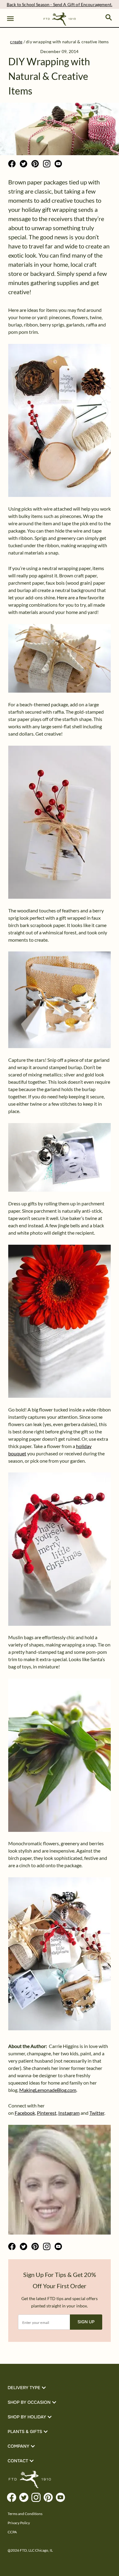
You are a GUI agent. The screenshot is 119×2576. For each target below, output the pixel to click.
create (16, 42)
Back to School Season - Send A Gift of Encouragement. (60, 4)
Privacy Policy (19, 2523)
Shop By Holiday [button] (27, 2417)
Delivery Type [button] (24, 2388)
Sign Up (86, 2322)
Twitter (97, 2113)
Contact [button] (18, 2461)
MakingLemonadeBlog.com (48, 2090)
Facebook (25, 2113)
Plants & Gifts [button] (25, 2432)
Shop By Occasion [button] (29, 2402)
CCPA (12, 2532)
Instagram (69, 2113)
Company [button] (18, 2446)
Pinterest (47, 2113)
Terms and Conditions (25, 2514)
